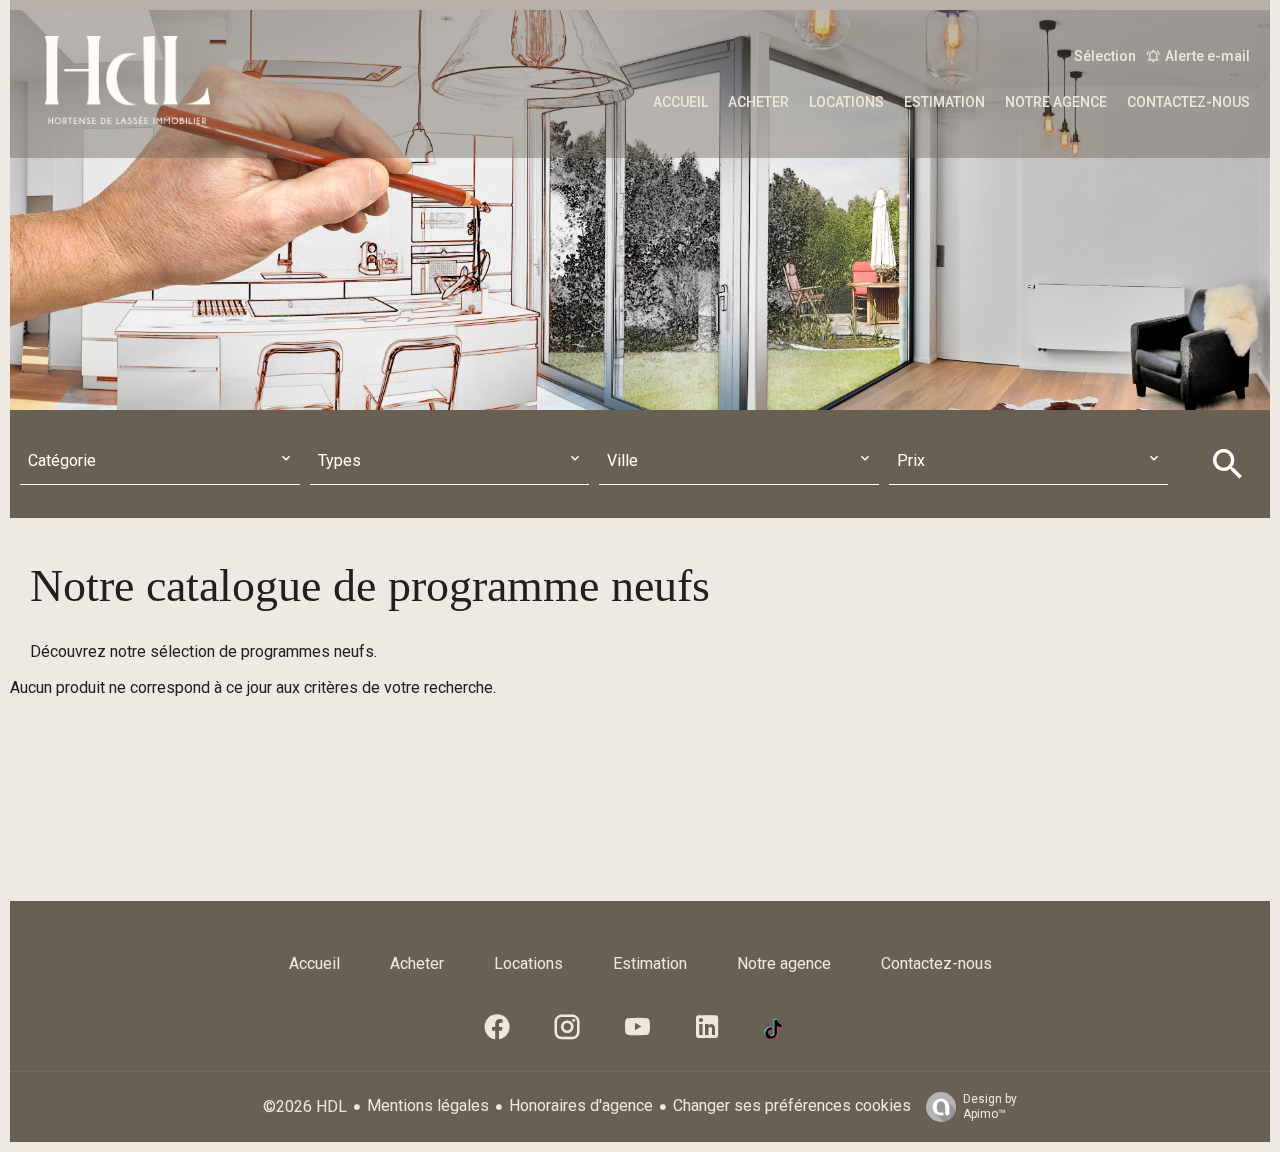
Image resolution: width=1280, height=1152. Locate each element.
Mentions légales (428, 1105)
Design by (990, 1106)
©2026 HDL (305, 1106)
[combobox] (160, 461)
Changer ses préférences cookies (792, 1105)
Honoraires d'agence (581, 1105)
